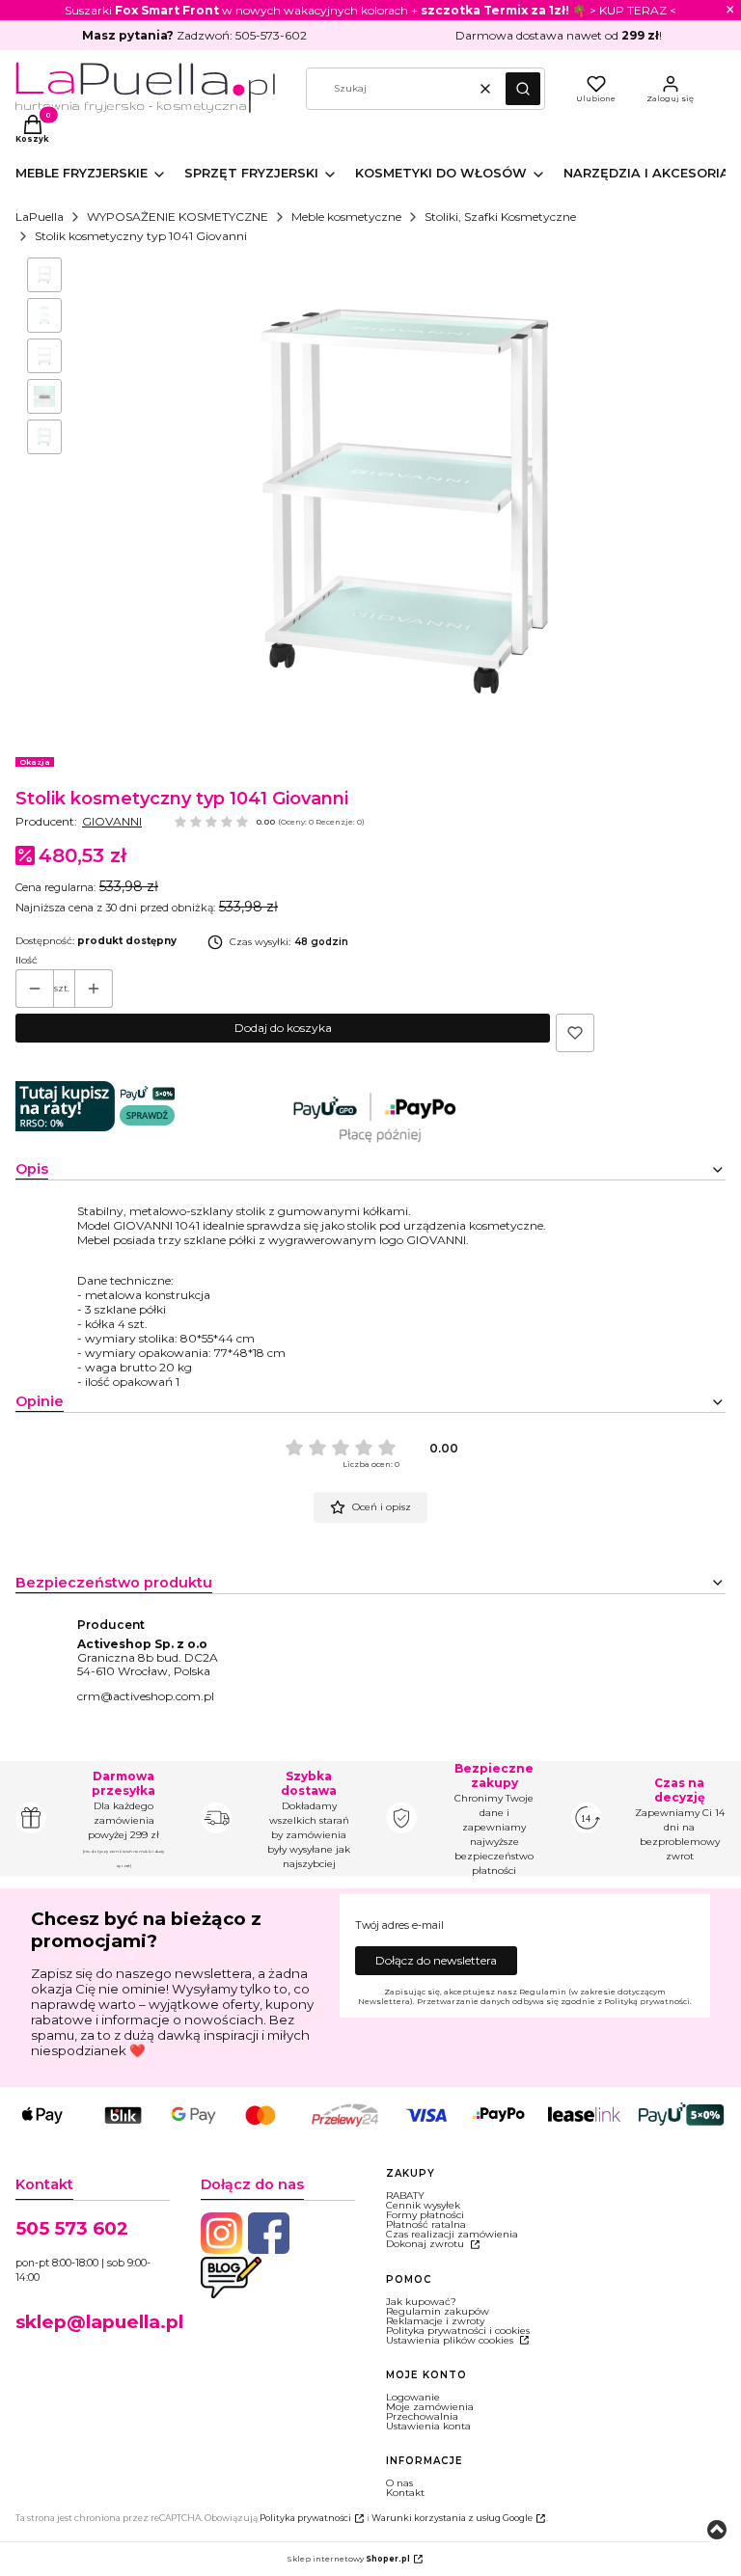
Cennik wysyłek (423, 2205)
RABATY (405, 2196)
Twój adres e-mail (399, 1926)
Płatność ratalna (426, 2224)
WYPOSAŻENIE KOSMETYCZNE (178, 217)
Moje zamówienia (430, 2407)
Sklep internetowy (348, 2559)
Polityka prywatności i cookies (458, 2331)
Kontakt (405, 2493)
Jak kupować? (421, 2302)
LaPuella (40, 217)
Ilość (27, 961)
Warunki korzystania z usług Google (452, 2518)
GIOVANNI (112, 821)
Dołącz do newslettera (436, 1960)
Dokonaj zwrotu (426, 2244)
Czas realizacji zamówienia (452, 2234)
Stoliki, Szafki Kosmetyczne (500, 217)
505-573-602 (271, 35)
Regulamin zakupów (438, 2311)
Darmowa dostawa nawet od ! (559, 35)
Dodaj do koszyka (283, 1028)
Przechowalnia (422, 2416)
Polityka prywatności (305, 2518)
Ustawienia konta (428, 2426)
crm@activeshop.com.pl (146, 1696)
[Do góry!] (717, 2531)
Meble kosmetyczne (346, 217)
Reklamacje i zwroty (435, 2321)
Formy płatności (425, 2215)
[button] (523, 89)
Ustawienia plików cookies (451, 2340)
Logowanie (413, 2397)
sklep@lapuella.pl (99, 2322)
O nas (399, 2483)
